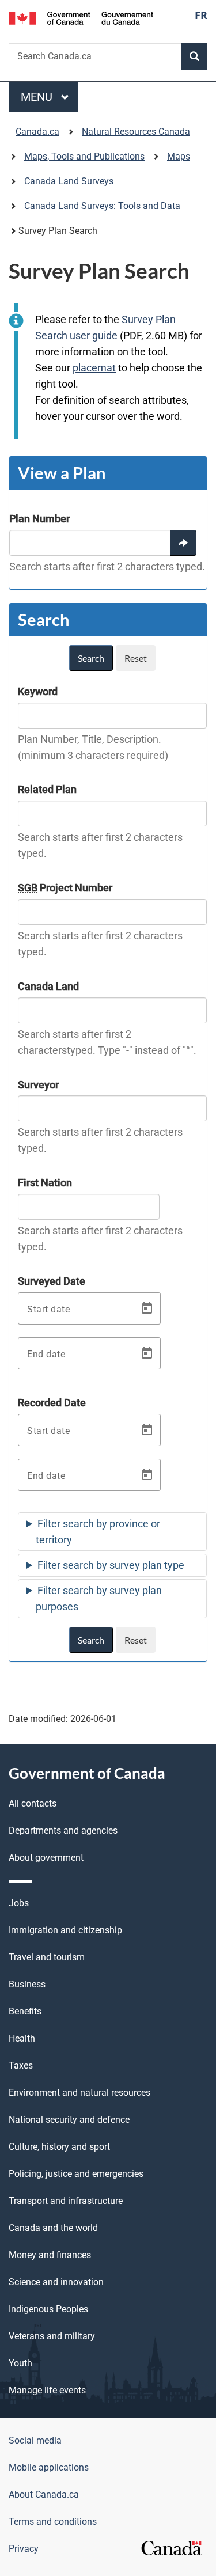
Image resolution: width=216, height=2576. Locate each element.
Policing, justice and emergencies (76, 2174)
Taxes (21, 2065)
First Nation (45, 1183)
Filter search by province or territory (98, 1532)
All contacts (33, 1803)
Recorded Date (52, 1403)
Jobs (19, 1903)
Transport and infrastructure (66, 2201)
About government (46, 1858)
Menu (38, 97)
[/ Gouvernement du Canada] (81, 17)
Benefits (25, 2011)
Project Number (65, 888)
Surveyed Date (52, 1281)
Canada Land (48, 986)
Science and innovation (56, 2282)
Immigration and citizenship (65, 1930)
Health (22, 2038)
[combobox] (90, 543)
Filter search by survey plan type (111, 1565)
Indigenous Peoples (48, 2309)
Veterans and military (52, 2336)
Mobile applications (49, 2467)
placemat (94, 368)
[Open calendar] (147, 1308)
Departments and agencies (63, 1830)
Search (91, 658)
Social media (35, 2440)
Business (27, 1984)
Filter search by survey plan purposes (99, 1598)
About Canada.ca (44, 2495)
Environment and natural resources (79, 2093)
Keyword (38, 691)
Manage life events (47, 2390)
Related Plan (47, 789)
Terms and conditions (53, 2522)
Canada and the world (53, 2228)
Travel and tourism (47, 1957)
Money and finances (50, 2255)
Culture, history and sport (59, 2147)
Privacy (24, 2549)
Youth (20, 2363)
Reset (136, 658)
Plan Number (39, 519)
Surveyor (38, 1085)
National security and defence (69, 2120)
